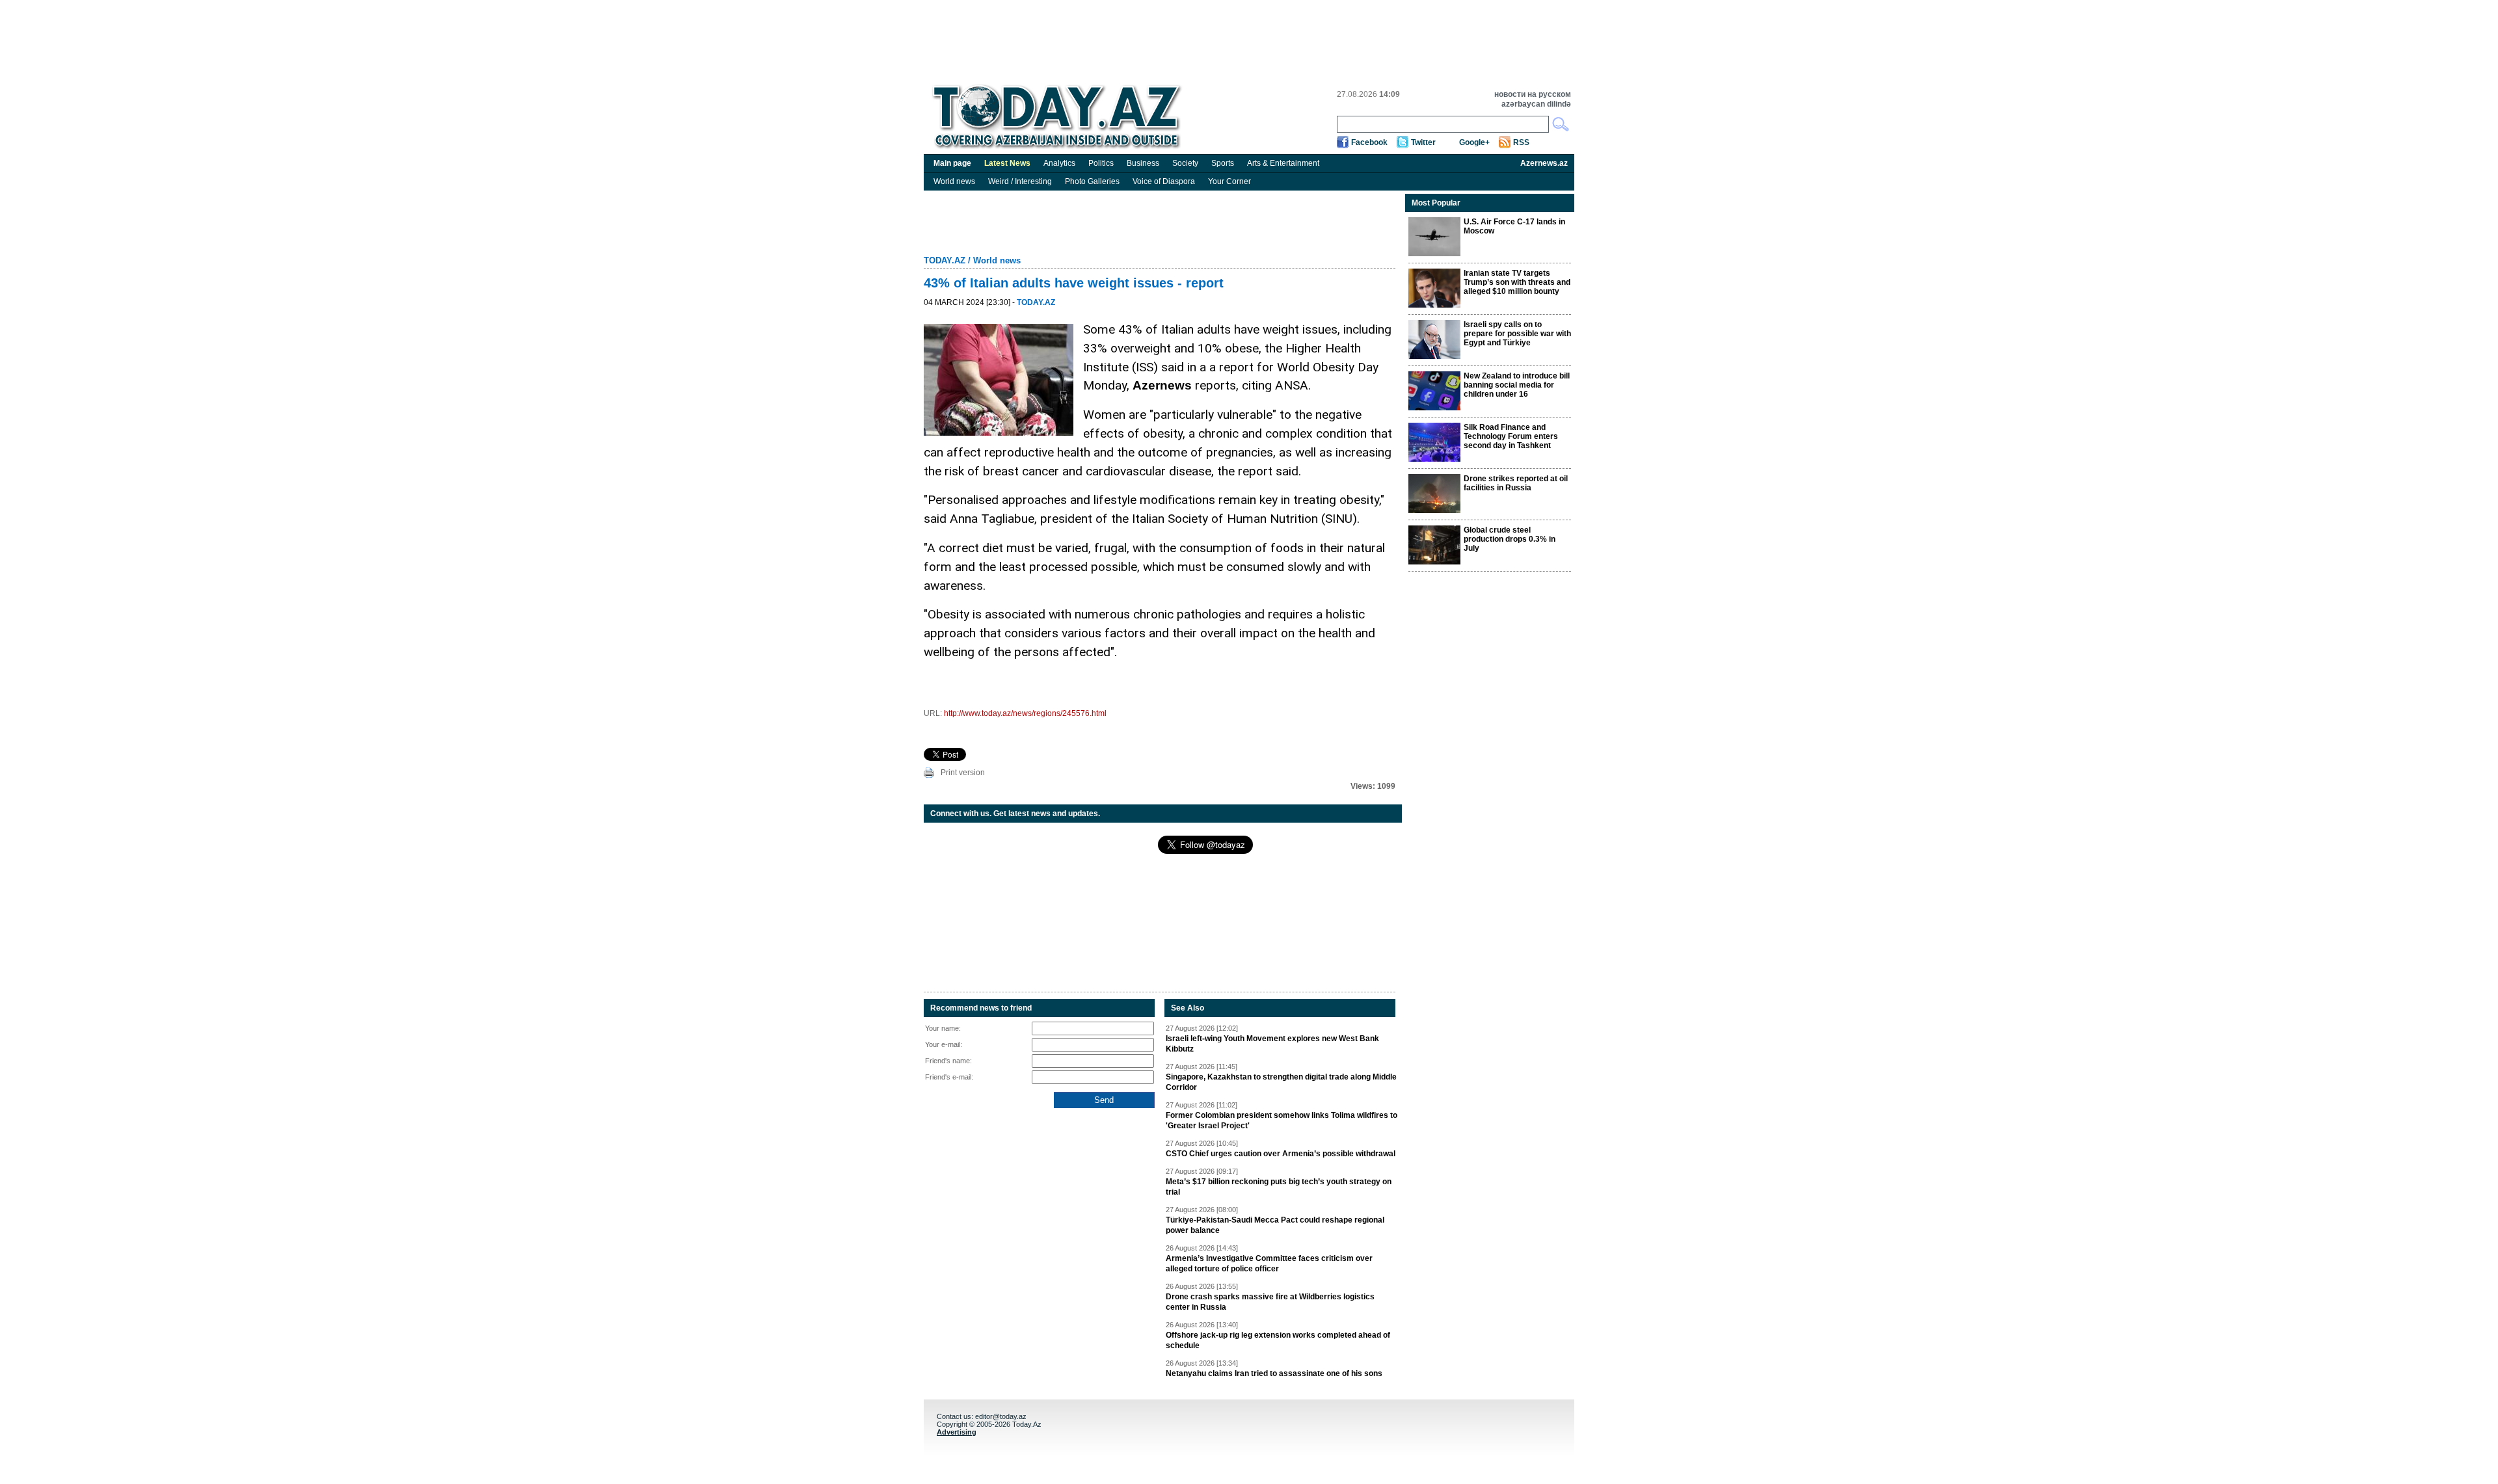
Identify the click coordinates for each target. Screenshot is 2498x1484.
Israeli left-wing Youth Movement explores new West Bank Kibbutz (1272, 1044)
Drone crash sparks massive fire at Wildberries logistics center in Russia (1270, 1302)
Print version (963, 773)
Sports (1223, 163)
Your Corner (1229, 181)
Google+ (1474, 142)
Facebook (1369, 142)
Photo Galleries (1092, 181)
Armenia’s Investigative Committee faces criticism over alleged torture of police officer (1269, 1264)
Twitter (1423, 142)
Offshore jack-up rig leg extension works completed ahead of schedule (1278, 1340)
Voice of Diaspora (1164, 181)
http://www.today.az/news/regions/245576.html (1025, 713)
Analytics (1059, 163)
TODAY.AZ (945, 260)
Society (1185, 163)
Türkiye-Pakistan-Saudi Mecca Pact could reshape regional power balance (1275, 1225)
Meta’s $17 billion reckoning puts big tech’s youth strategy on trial (1279, 1187)
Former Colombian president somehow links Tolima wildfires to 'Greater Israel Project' (1282, 1120)
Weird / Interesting (1020, 181)
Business (1143, 163)
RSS (1521, 142)
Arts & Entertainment (1283, 163)
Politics (1101, 163)
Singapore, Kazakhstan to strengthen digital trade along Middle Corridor (1281, 1082)
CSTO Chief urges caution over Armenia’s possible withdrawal (1281, 1154)
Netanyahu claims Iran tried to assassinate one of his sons (1274, 1373)
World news (954, 181)
